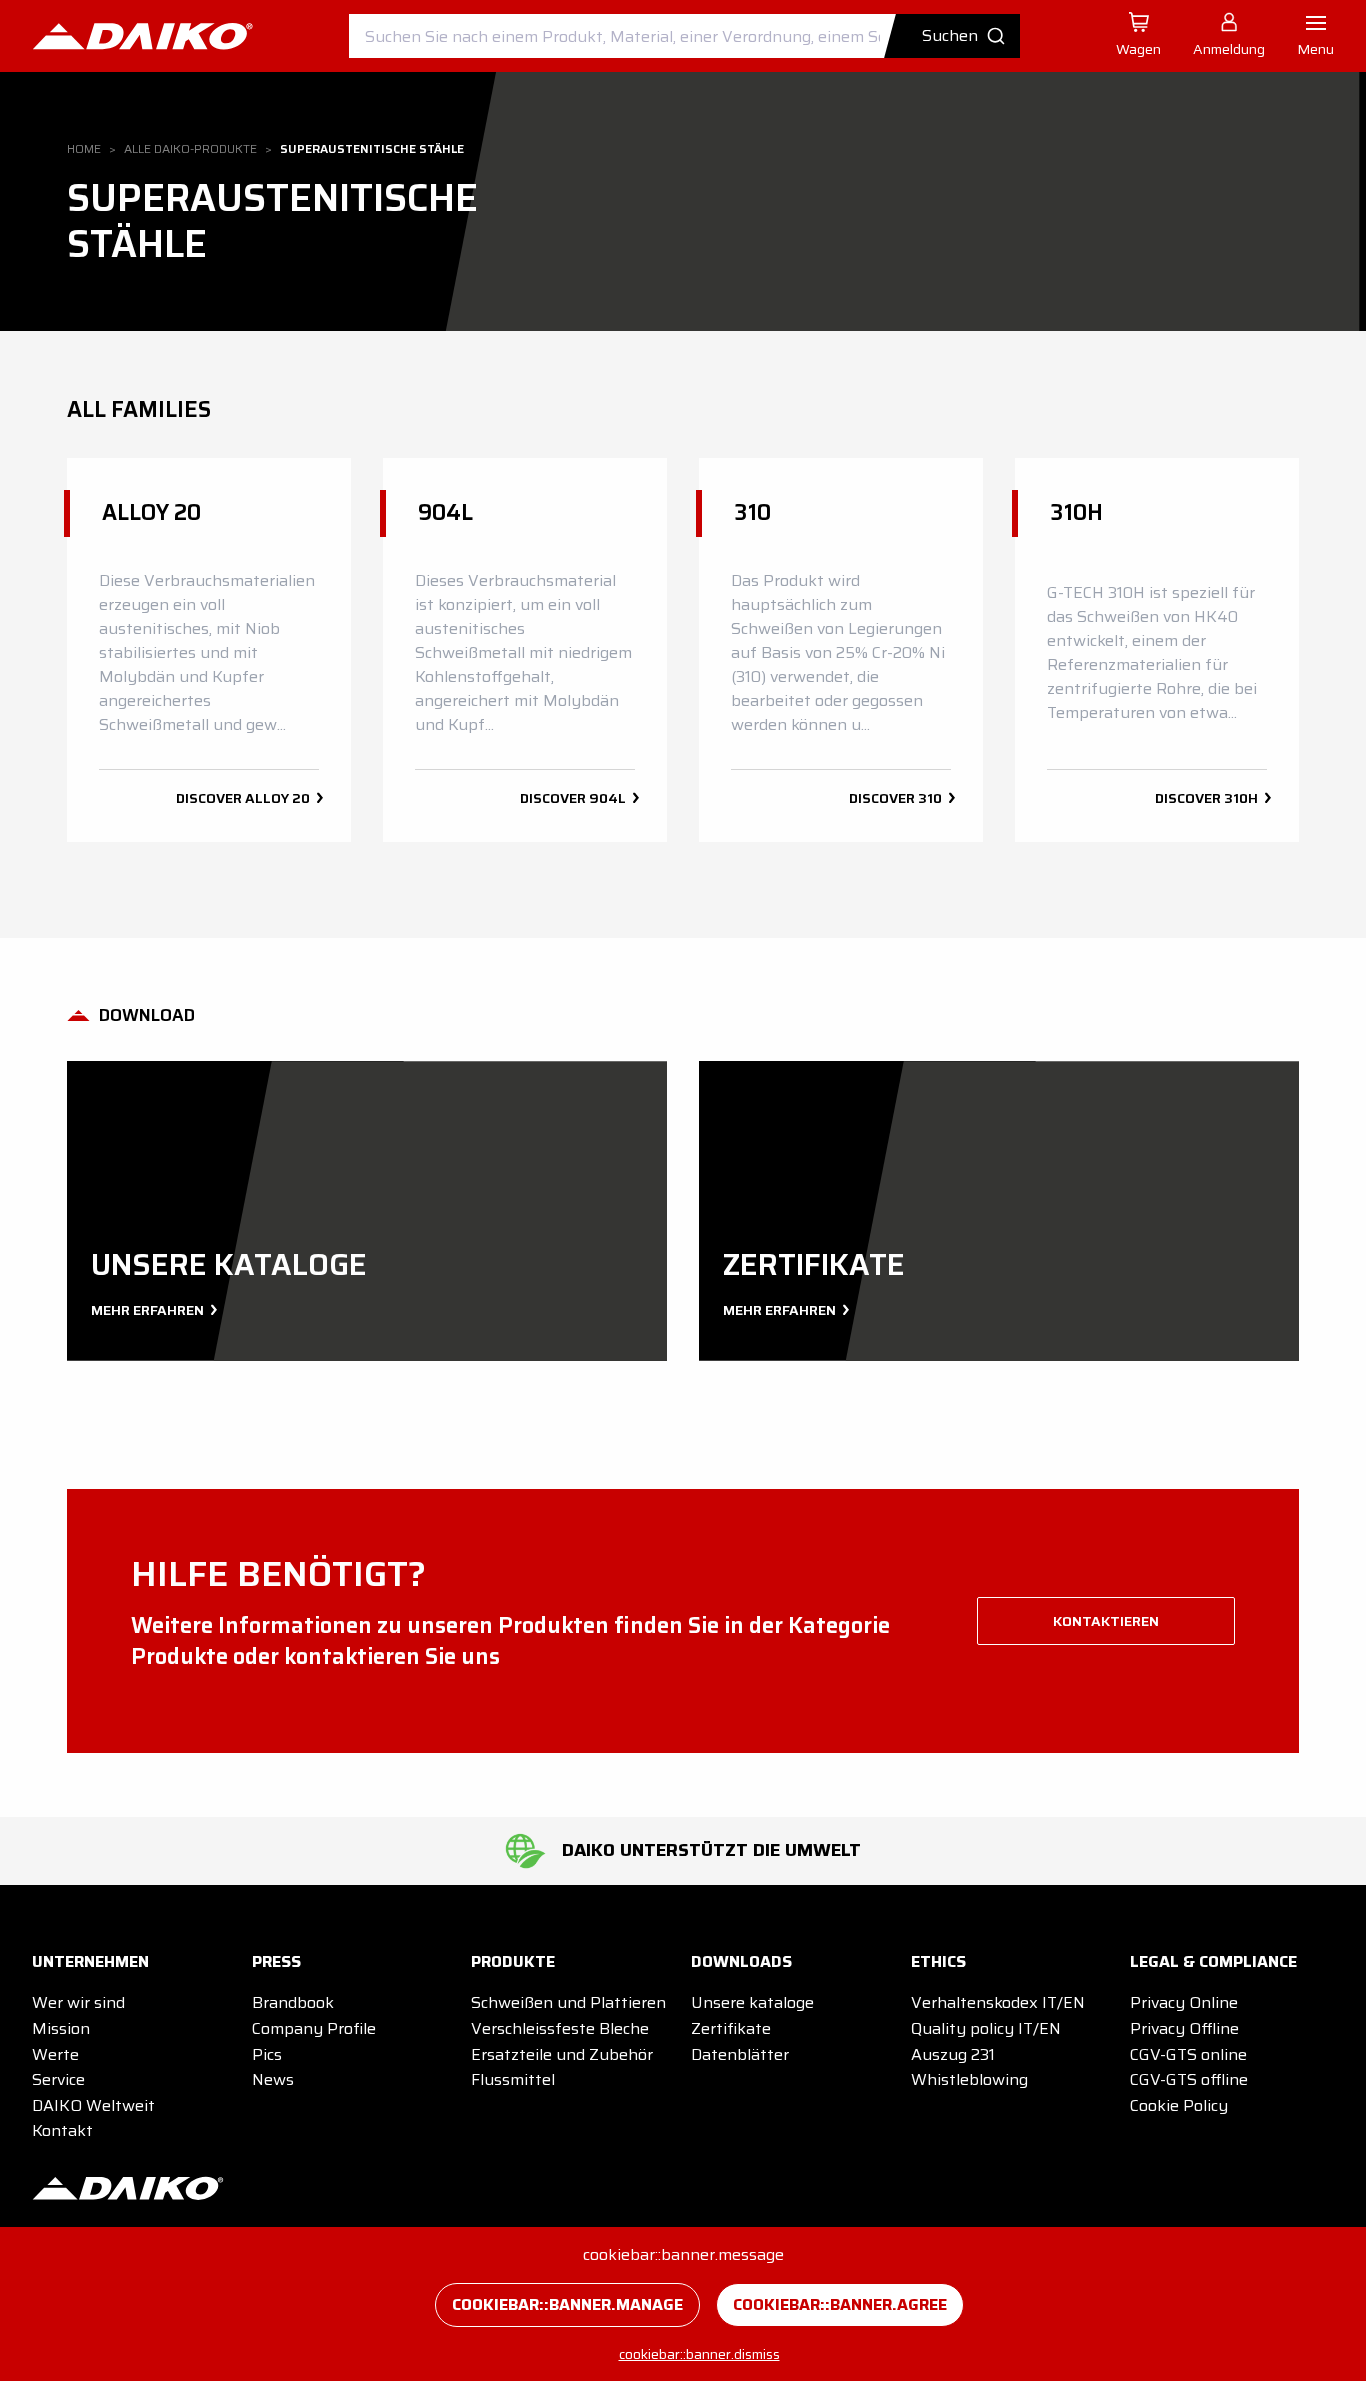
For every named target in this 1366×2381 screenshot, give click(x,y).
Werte (55, 2054)
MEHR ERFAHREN (149, 1310)
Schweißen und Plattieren (568, 2002)
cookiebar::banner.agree (840, 2304)
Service (58, 2079)
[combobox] (684, 36)
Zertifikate (731, 2028)
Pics (267, 2054)
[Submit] (960, 36)
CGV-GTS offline (1189, 2079)
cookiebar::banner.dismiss (699, 2354)
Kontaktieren (1106, 1621)
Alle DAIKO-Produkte (190, 148)
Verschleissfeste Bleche (560, 2028)
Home (84, 148)
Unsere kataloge (752, 2002)
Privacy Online (1184, 2002)
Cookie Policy (1179, 2105)
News (273, 2079)
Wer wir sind (78, 2002)
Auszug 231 (953, 2054)
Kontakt (62, 2130)
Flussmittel (513, 2079)
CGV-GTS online (1188, 2054)
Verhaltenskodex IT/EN (998, 2002)
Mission (61, 2028)
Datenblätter (740, 2054)
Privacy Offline (1184, 2028)
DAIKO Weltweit (93, 2105)
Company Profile (314, 2028)
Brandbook (293, 2002)
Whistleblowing (969, 2079)
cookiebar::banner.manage (567, 2304)
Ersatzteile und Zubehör (562, 2054)
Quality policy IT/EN (986, 2028)
